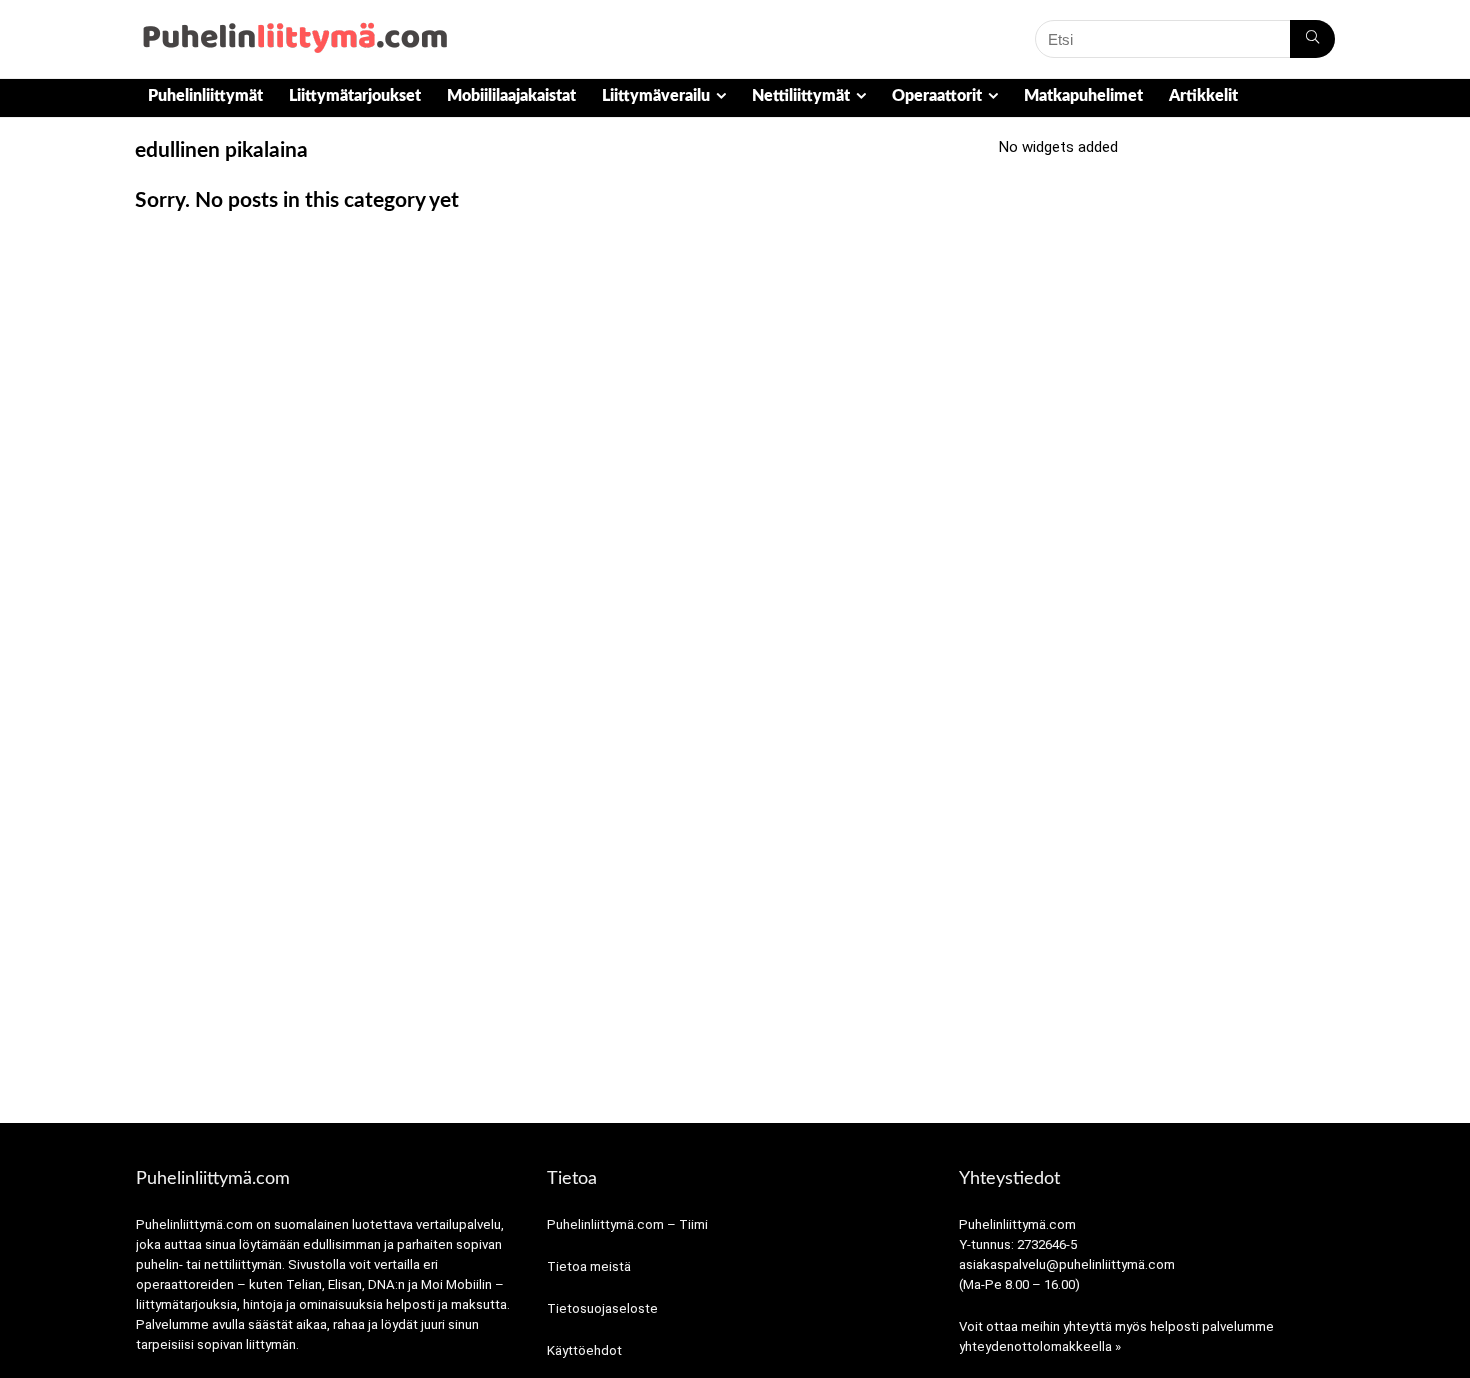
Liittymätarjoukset (355, 96)
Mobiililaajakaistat (511, 96)
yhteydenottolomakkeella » (1040, 1346)
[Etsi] (1312, 39)
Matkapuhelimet (1083, 96)
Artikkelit (1203, 96)
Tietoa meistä (589, 1266)
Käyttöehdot (584, 1350)
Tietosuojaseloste (602, 1308)
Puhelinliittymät (205, 96)
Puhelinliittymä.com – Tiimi (627, 1224)
